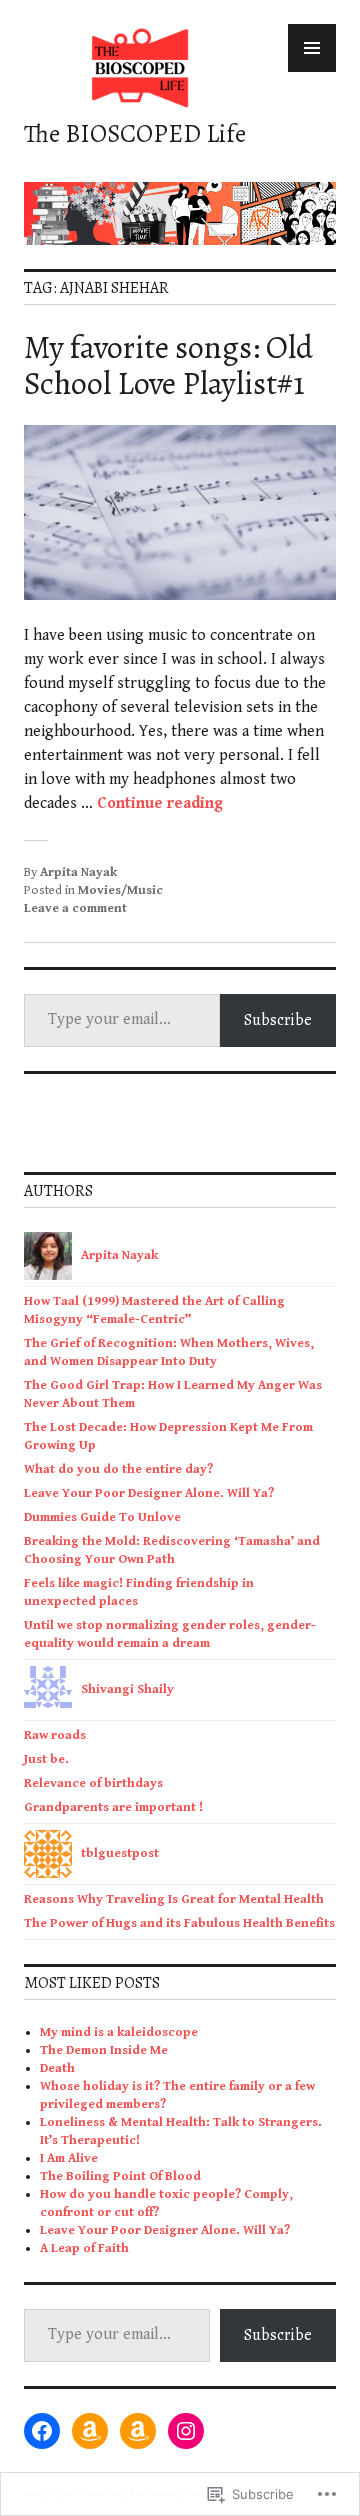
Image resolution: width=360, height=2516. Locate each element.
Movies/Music (120, 890)
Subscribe (278, 1020)
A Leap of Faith (84, 2248)
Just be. (46, 1759)
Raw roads (55, 1735)
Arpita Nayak (78, 872)
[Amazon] (90, 2431)
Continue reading (160, 803)
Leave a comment (75, 908)
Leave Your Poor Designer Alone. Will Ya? (149, 1493)
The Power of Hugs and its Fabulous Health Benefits (179, 1923)
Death (57, 2068)
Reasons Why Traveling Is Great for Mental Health (174, 1899)
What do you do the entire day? (118, 1469)
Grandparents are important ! (115, 1807)
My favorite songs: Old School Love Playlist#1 (168, 365)
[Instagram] (186, 2431)
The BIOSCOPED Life (135, 134)
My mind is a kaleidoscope (119, 2032)
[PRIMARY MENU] (312, 48)
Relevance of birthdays (93, 1783)
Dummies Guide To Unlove (102, 1517)
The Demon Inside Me (104, 2050)
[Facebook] (42, 2431)
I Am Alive (69, 2158)
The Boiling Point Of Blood (120, 2176)
